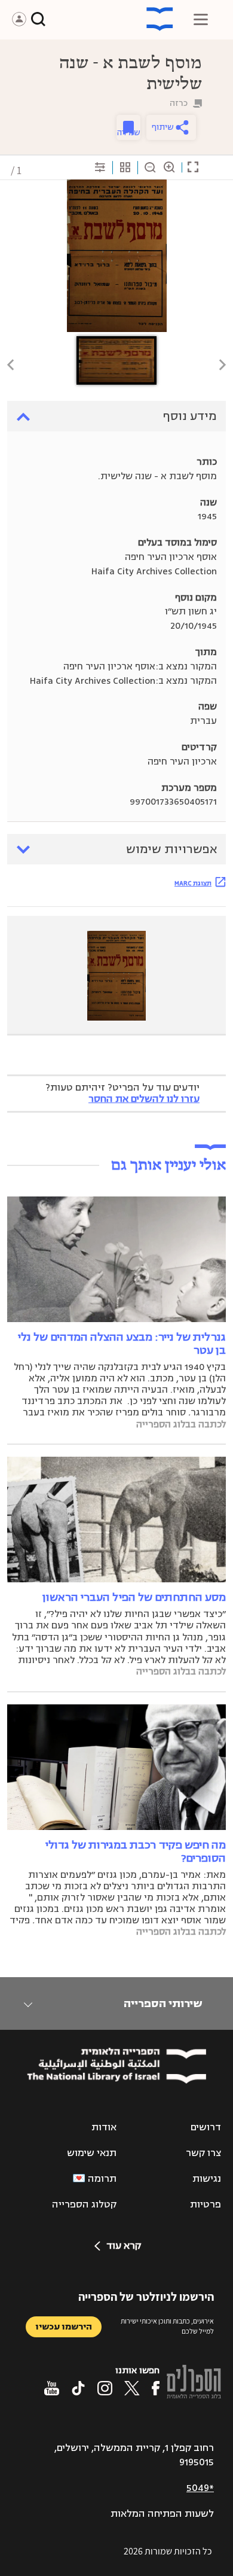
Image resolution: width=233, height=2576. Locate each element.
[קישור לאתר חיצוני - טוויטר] (132, 2388)
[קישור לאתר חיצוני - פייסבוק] (156, 2388)
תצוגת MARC (193, 883)
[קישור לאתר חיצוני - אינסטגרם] (105, 2388)
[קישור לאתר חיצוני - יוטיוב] (52, 2388)
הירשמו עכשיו (64, 2327)
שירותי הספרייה (163, 2003)
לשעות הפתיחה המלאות (162, 2514)
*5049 (200, 2488)
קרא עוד (124, 2246)
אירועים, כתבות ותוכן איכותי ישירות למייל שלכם (167, 2326)
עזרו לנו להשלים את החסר (144, 1099)
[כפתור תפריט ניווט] (201, 19)
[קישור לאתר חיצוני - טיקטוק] (78, 2388)
